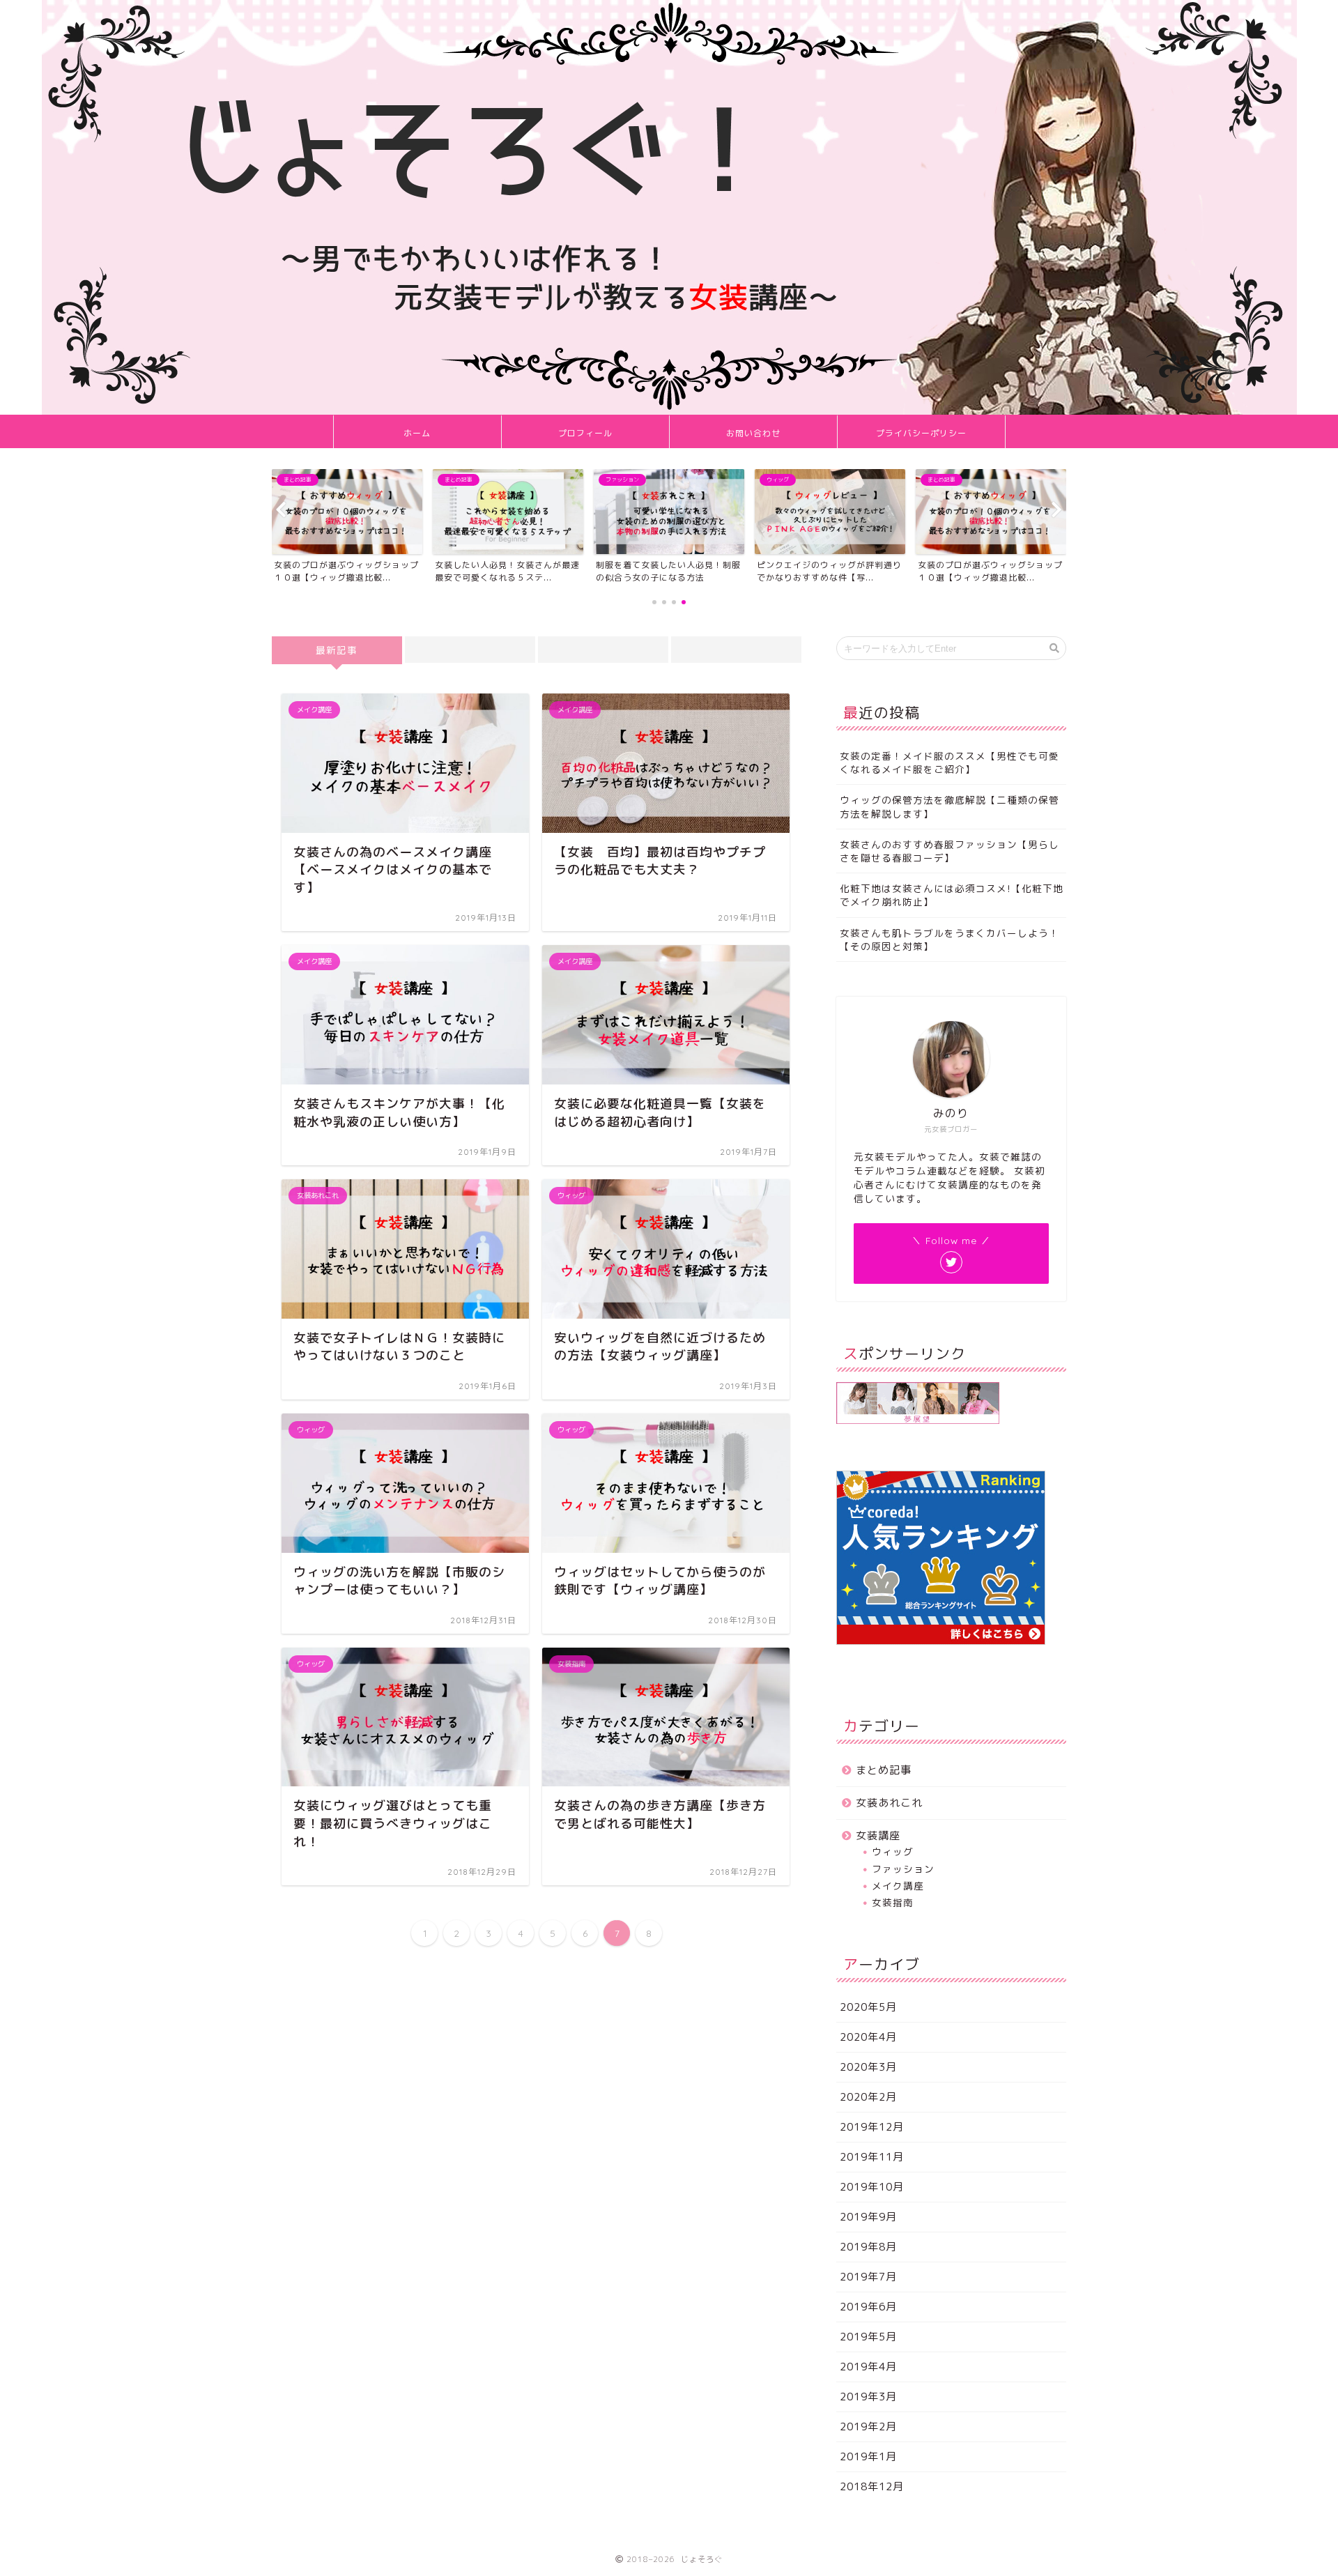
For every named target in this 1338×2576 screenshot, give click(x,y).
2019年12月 (872, 2127)
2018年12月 (872, 2486)
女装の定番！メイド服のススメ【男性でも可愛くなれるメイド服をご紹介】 (949, 762)
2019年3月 (868, 2397)
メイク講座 (898, 1886)
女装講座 (878, 1835)
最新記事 (337, 650)
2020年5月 (868, 2007)
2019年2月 (868, 2426)
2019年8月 (868, 2247)
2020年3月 (868, 2067)
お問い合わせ (753, 433)
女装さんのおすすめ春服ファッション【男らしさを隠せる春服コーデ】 (949, 851)
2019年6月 (868, 2307)
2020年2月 (868, 2097)
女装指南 (893, 1902)
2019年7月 (868, 2277)
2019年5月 (868, 2337)
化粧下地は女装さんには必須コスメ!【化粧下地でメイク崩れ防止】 (952, 895)
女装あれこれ (889, 1803)
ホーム (417, 433)
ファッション (903, 1869)
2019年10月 (872, 2187)
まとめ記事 (884, 1770)
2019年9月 (868, 2217)
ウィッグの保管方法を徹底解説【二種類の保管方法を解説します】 (949, 806)
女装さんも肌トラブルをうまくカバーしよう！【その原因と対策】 (949, 940)
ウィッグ (893, 1852)
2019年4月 (868, 2367)
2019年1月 (868, 2456)
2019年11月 (872, 2157)
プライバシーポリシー (921, 433)
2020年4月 (868, 2037)
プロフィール (585, 433)
